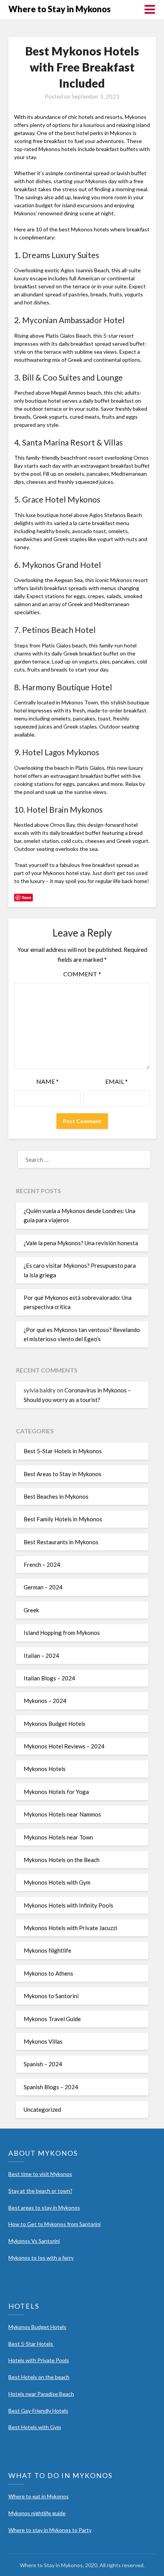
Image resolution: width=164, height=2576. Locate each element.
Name (47, 1081)
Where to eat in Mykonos (39, 2496)
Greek (31, 1610)
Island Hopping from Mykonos (62, 1633)
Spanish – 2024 (43, 2064)
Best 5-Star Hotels (31, 2344)
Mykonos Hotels (45, 1769)
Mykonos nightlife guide (37, 2513)
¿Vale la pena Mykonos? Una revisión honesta (81, 1243)
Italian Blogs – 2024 (49, 1678)
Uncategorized (42, 2109)
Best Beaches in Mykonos (56, 1496)
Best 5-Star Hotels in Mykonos (63, 1451)
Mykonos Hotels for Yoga (56, 1792)
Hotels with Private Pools (39, 2360)
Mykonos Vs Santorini (34, 2241)
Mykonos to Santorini (51, 1996)
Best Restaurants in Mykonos (61, 1542)
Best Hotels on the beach (39, 2377)
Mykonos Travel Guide (52, 2019)
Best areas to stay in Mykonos (44, 2208)
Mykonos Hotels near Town (58, 1837)
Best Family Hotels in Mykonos (63, 1519)
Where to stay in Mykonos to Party (50, 2530)
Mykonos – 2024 (45, 1701)
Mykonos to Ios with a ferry (41, 2258)
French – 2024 (42, 1564)
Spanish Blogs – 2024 (51, 2087)
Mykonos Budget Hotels (55, 1724)
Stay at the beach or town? (40, 2191)
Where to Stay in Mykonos (59, 9)
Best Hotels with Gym (35, 2427)
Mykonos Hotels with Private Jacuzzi (70, 1928)
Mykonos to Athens (48, 1973)
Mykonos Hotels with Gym (57, 1882)
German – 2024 (43, 1587)
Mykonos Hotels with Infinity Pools (68, 1905)
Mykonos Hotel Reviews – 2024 (64, 1746)
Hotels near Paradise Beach (41, 2394)
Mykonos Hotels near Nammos (62, 1814)
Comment (82, 974)
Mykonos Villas (43, 2041)
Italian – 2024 (41, 1656)
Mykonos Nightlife (47, 1950)
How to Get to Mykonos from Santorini (55, 2224)
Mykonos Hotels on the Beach (62, 1860)
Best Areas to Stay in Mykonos (63, 1474)
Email (117, 1081)
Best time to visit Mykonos (40, 2174)
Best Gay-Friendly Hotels (38, 2411)
